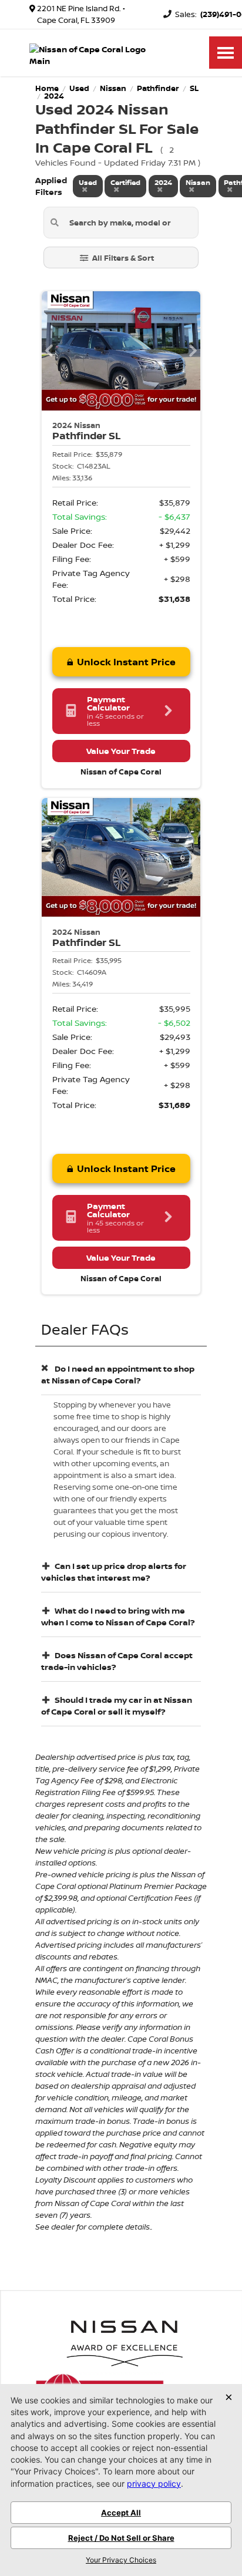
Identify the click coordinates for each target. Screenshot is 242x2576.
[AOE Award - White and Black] (125, 2340)
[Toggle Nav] (226, 53)
